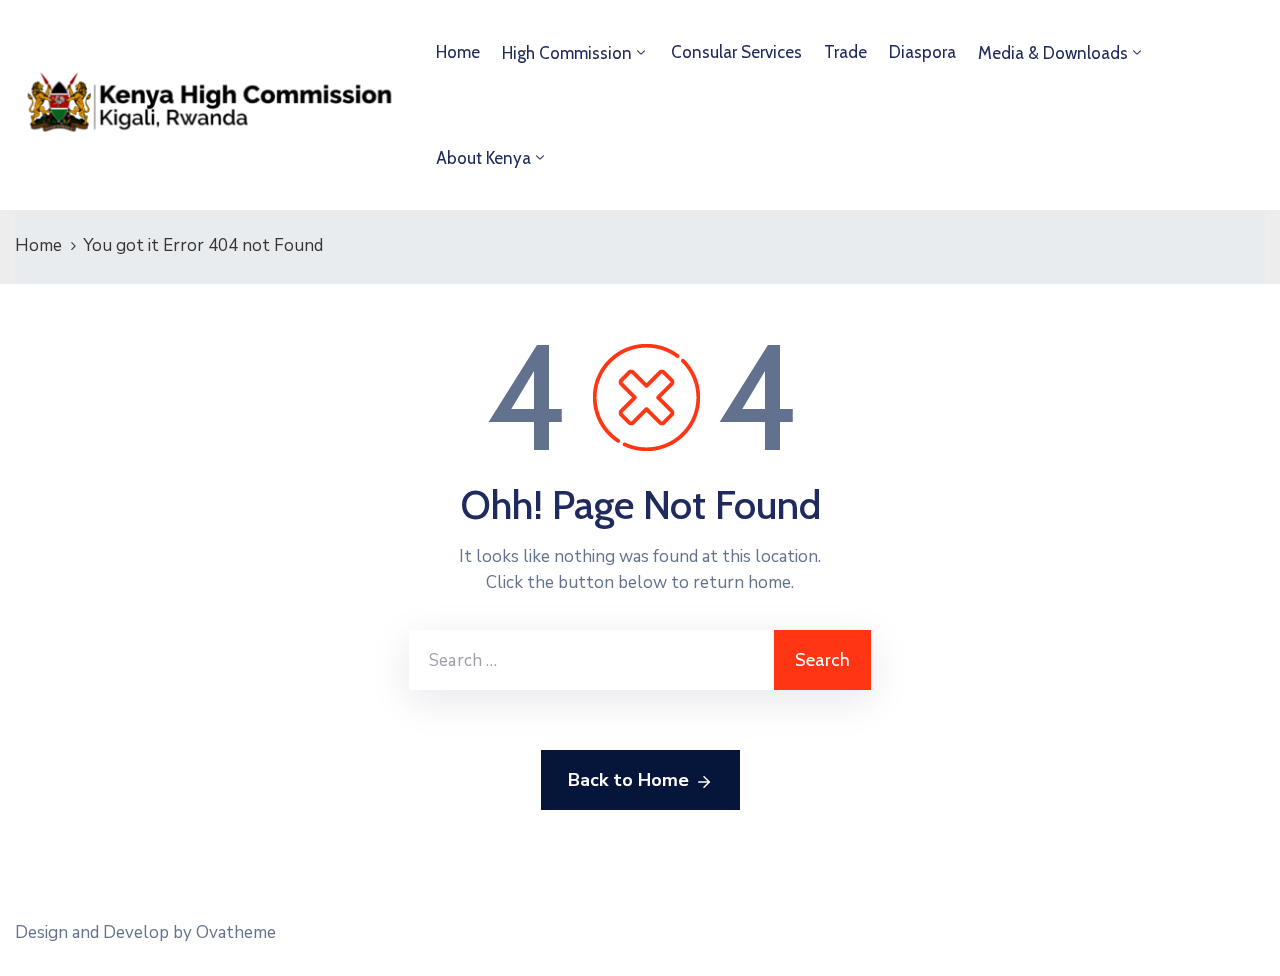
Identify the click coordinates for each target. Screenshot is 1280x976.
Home (458, 52)
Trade (845, 52)
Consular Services (736, 52)
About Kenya (483, 158)
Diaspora (922, 52)
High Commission (567, 53)
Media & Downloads (1053, 53)
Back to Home (628, 780)
